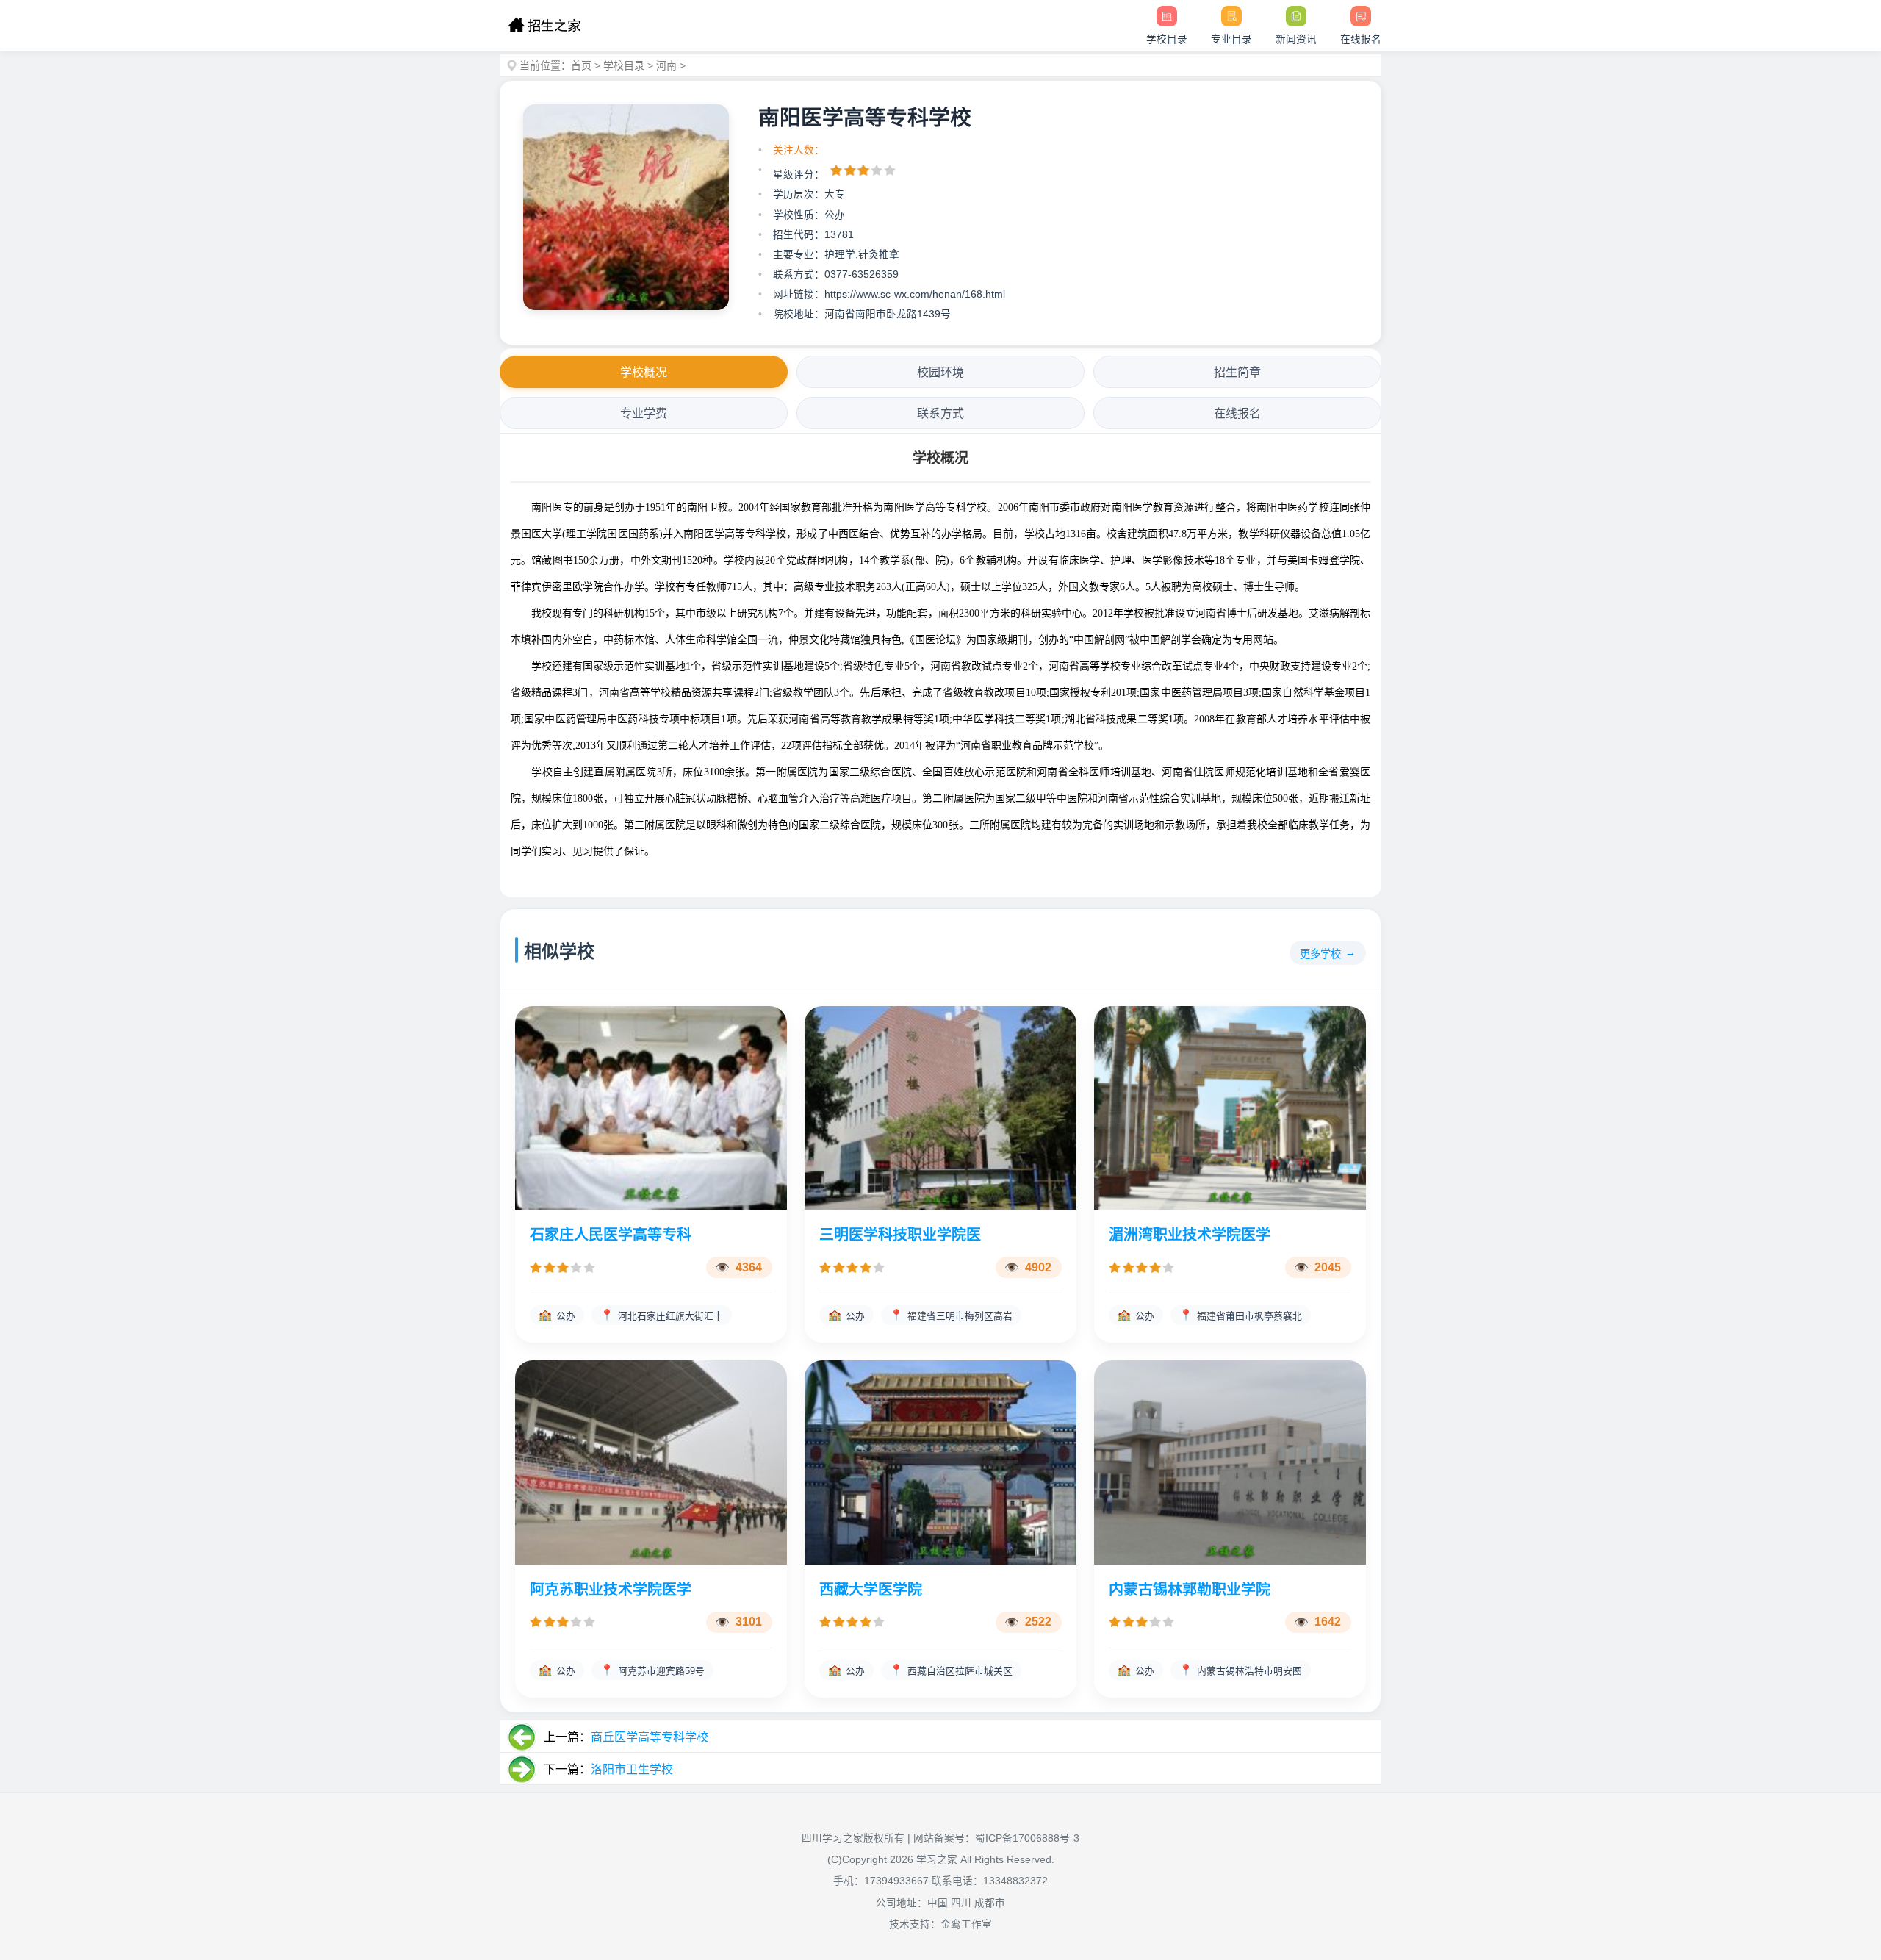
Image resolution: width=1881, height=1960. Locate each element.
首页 (581, 65)
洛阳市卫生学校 (632, 1769)
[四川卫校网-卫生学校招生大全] (544, 26)
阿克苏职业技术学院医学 (611, 1590)
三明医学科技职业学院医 (900, 1235)
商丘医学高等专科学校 (650, 1737)
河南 (666, 65)
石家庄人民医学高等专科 (611, 1235)
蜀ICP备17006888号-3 (1027, 1838)
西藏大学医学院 (871, 1590)
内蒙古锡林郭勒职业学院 (1190, 1590)
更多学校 (1320, 954)
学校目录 (624, 65)
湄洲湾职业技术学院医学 (1190, 1235)
